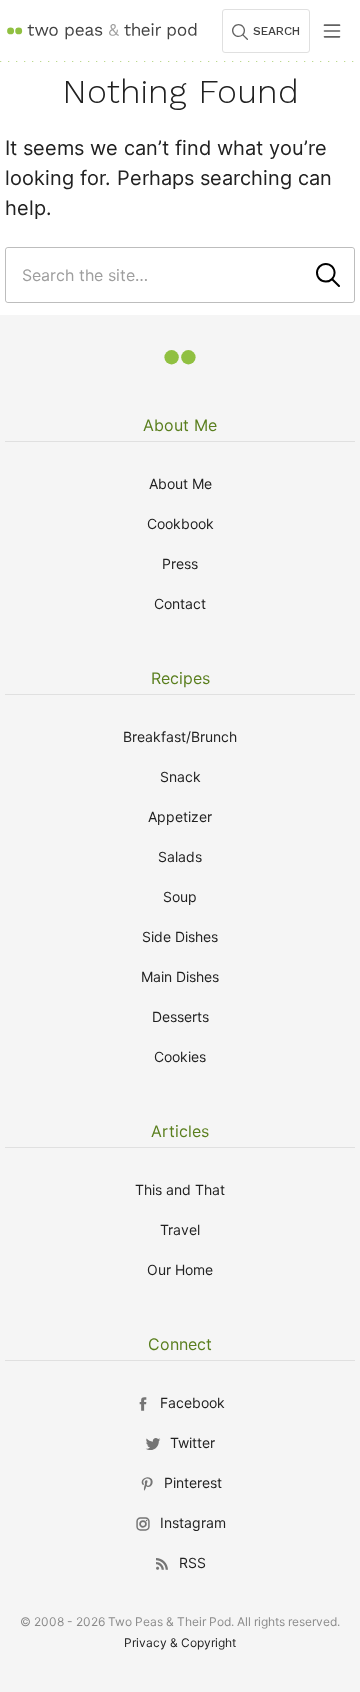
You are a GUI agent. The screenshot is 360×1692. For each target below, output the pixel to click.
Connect (180, 1344)
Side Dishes (180, 936)
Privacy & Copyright (180, 1642)
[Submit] (328, 275)
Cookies (180, 1056)
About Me (180, 425)
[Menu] (332, 31)
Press (180, 563)
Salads (180, 856)
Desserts (180, 1016)
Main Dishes (180, 976)
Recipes (180, 678)
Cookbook (180, 523)
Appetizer (180, 816)
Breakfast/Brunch (180, 736)
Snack (180, 776)
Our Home (180, 1269)
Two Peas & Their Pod (101, 30)
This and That (180, 1189)
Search (276, 31)
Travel (180, 1229)
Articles (180, 1131)
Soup (180, 896)
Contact (180, 603)
